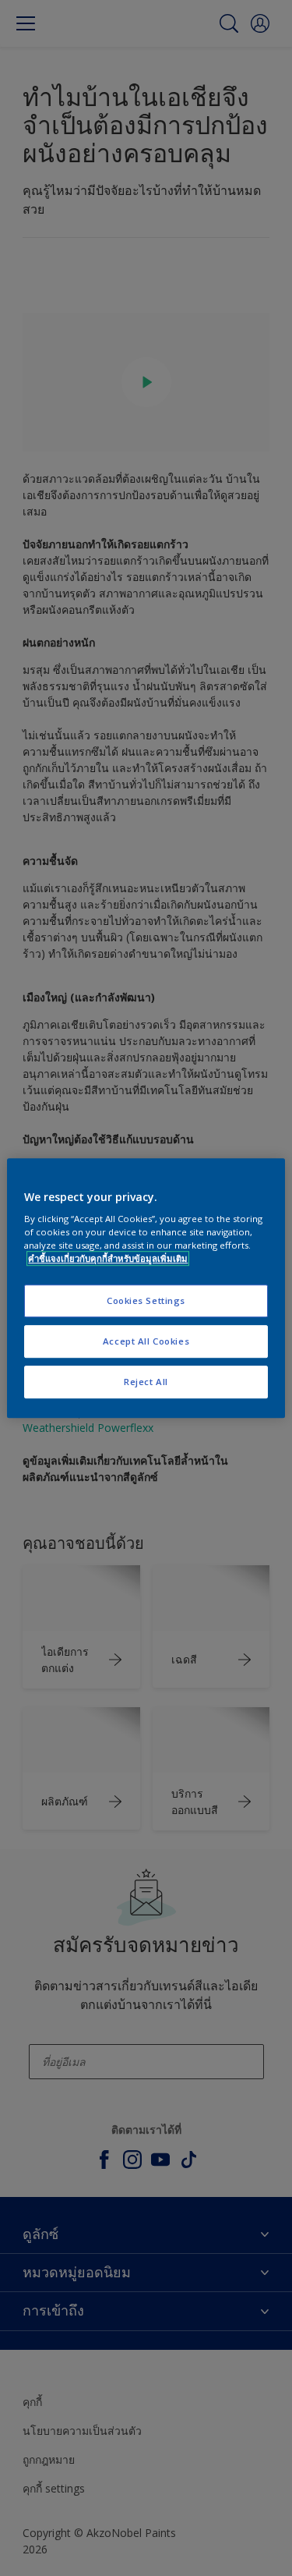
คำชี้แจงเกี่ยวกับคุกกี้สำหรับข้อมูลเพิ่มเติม (108, 1258)
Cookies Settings (146, 1301)
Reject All (146, 1382)
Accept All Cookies (146, 1341)
